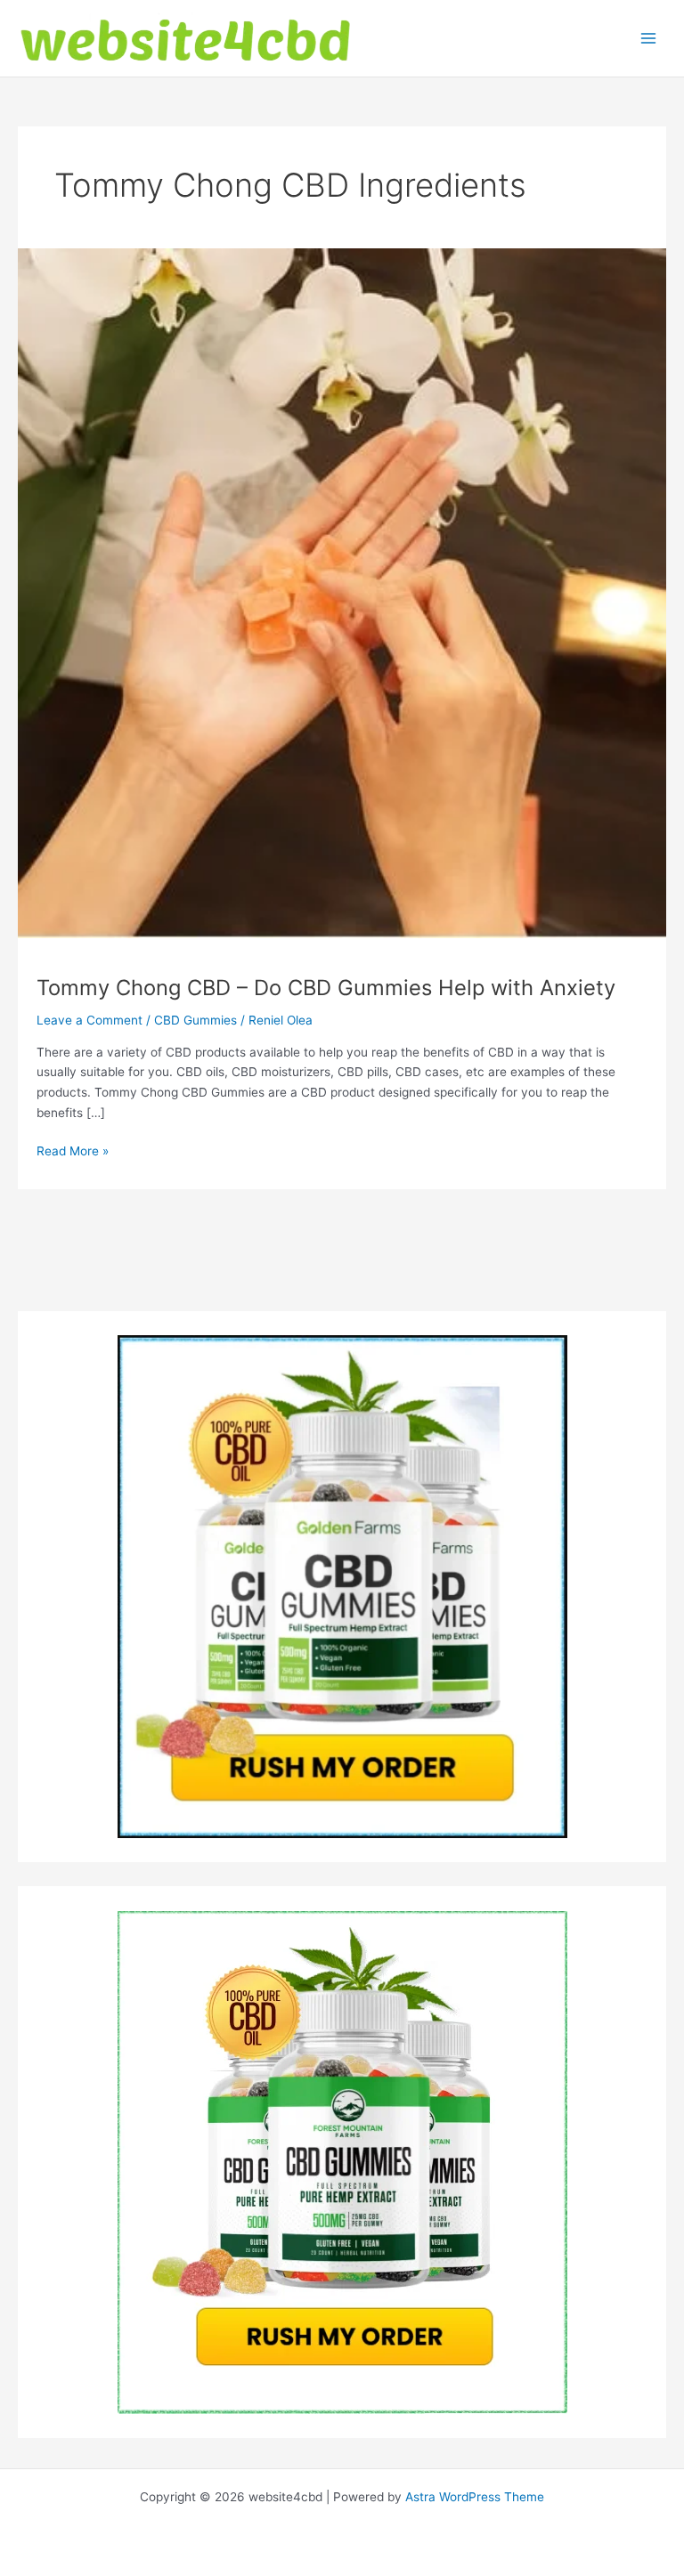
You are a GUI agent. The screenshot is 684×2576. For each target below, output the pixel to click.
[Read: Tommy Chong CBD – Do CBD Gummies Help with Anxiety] (342, 592)
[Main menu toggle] (649, 39)
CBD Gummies (195, 1020)
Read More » (73, 1152)
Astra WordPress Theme (475, 2497)
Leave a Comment (90, 1020)
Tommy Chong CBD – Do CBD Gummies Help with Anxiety (326, 988)
